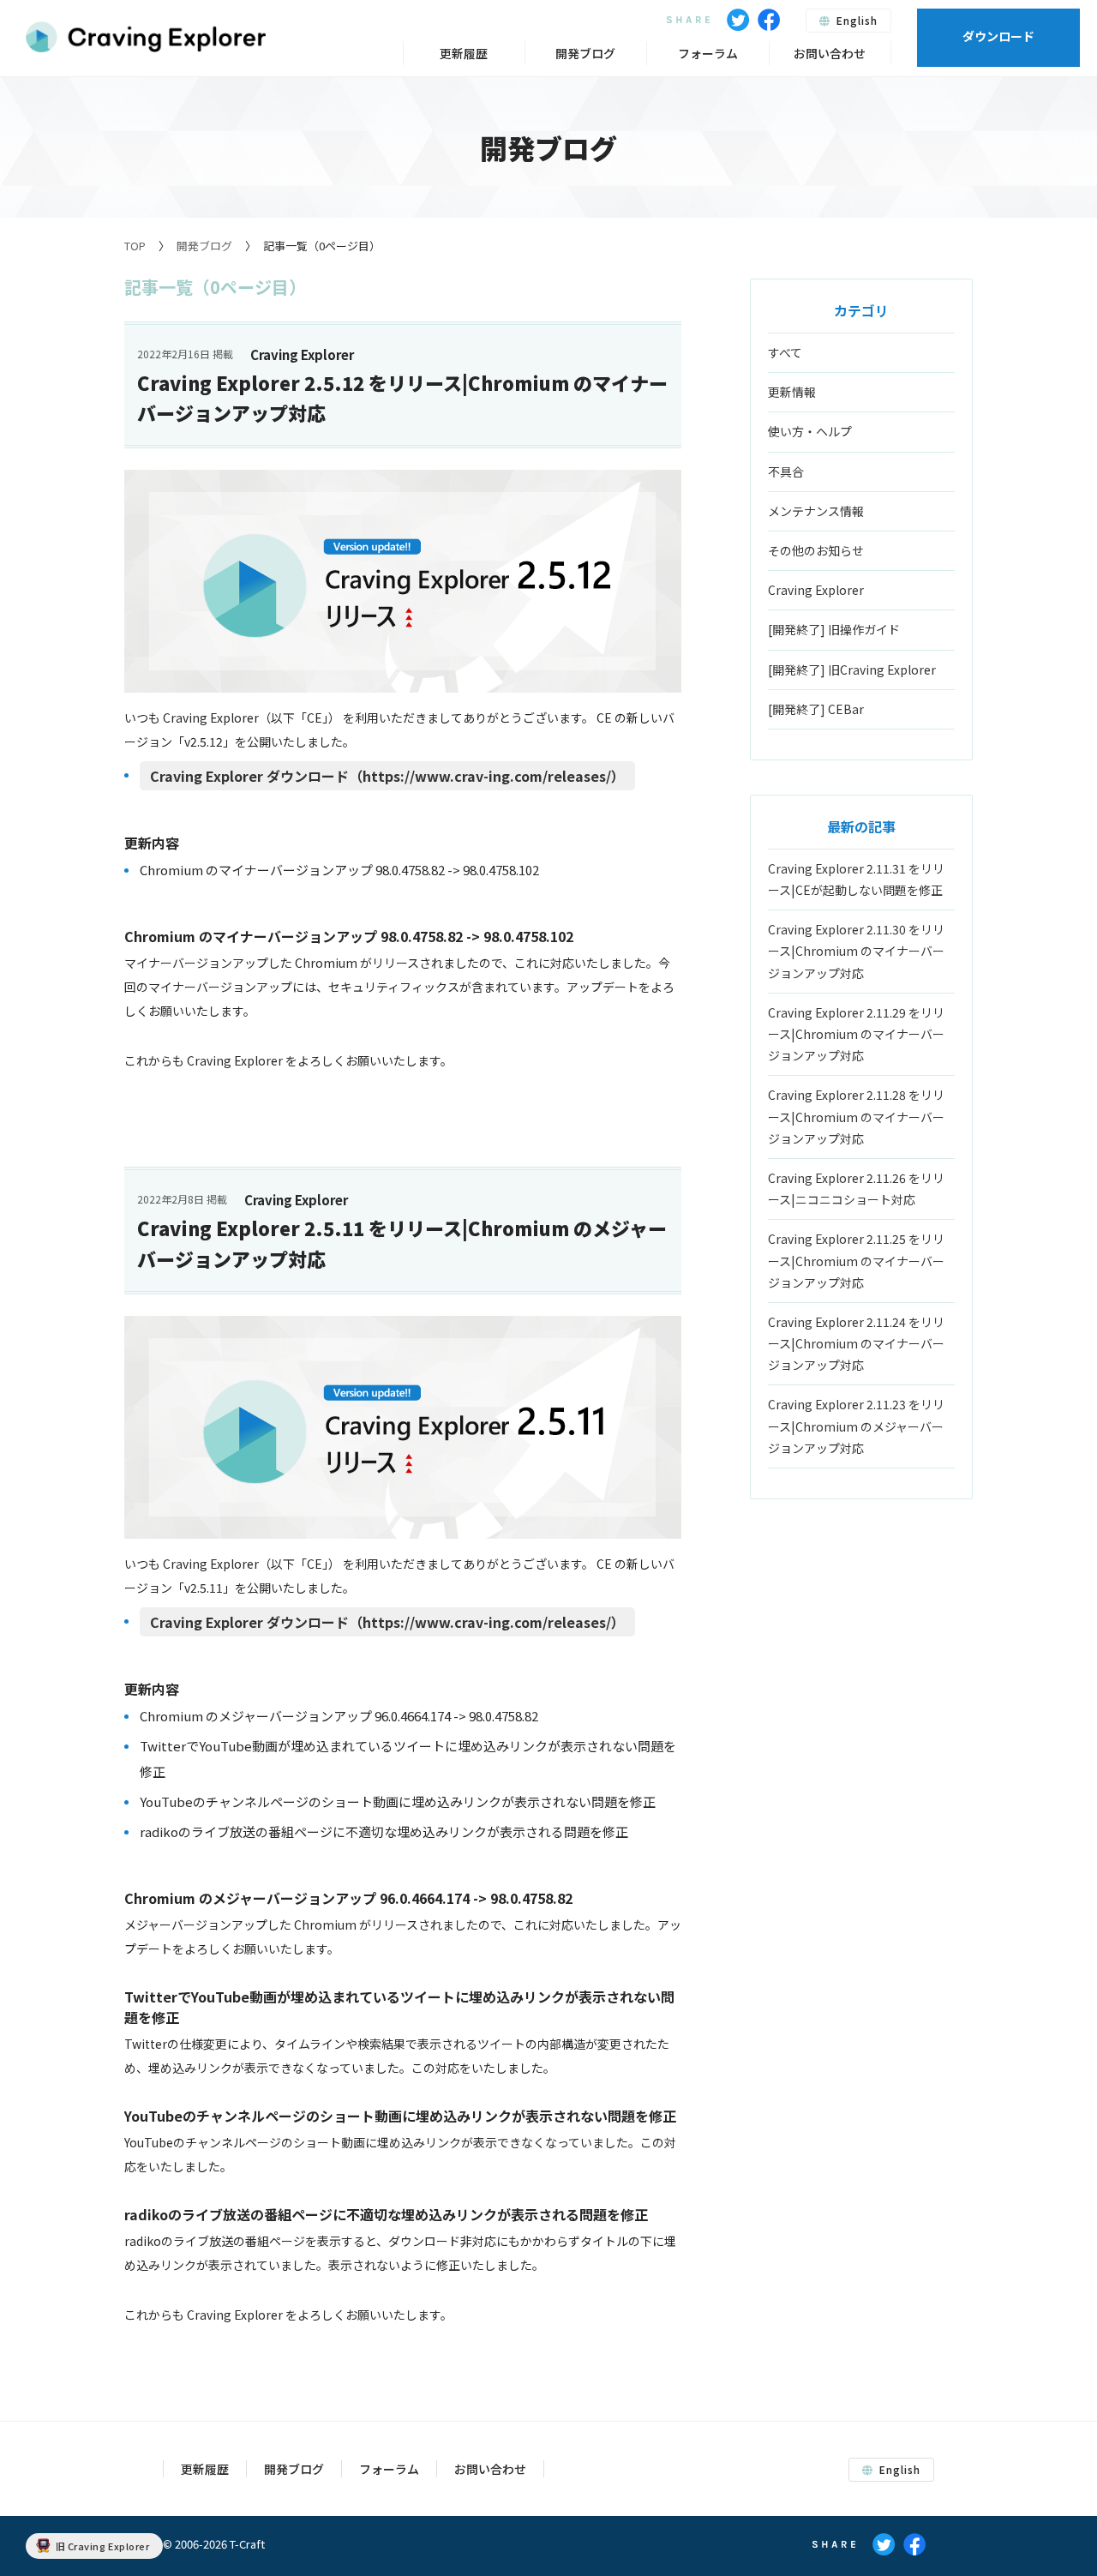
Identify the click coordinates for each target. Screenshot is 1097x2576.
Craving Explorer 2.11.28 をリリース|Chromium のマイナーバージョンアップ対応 (856, 1116)
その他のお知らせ (816, 550)
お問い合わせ (830, 53)
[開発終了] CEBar (816, 709)
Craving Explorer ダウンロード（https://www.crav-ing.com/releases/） (387, 776)
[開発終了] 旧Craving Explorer (852, 670)
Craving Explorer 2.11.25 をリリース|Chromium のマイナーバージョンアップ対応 (856, 1260)
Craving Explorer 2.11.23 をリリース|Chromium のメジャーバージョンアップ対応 (856, 1426)
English (855, 20)
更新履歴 (464, 53)
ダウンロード (998, 36)
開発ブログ (204, 246)
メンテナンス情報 (816, 511)
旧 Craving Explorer (103, 2546)
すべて (785, 352)
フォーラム (708, 53)
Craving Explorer (816, 590)
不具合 (786, 471)
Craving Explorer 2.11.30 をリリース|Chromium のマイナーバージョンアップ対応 (856, 951)
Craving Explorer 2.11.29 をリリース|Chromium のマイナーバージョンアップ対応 (856, 1034)
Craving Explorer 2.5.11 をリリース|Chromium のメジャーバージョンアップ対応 (402, 1243)
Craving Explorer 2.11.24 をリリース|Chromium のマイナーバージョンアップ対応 (856, 1343)
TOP (135, 246)
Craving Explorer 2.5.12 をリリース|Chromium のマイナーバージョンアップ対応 (402, 397)
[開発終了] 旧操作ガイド (834, 629)
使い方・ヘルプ (810, 431)
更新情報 (792, 392)
